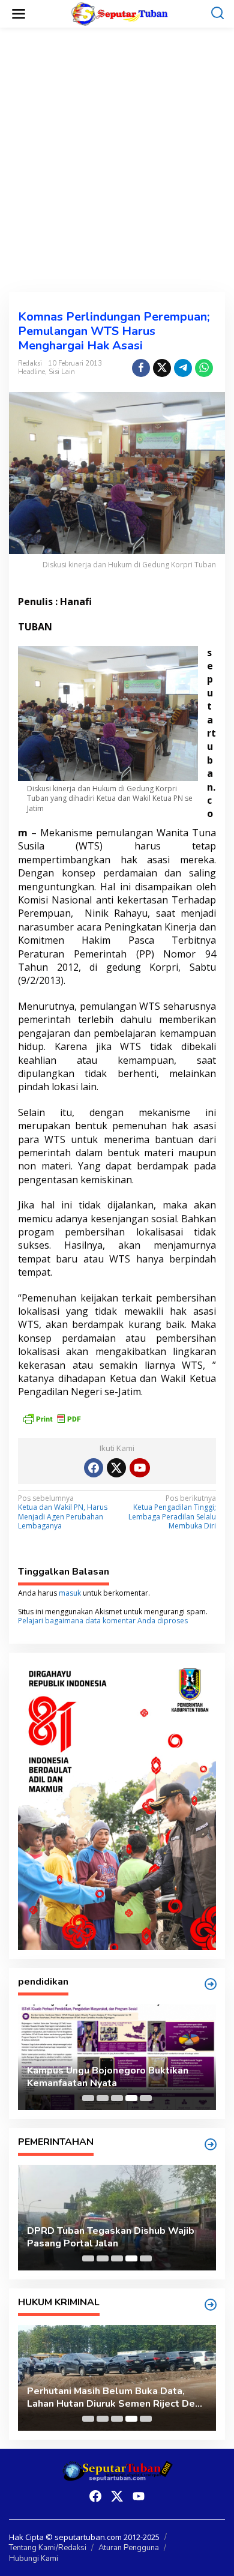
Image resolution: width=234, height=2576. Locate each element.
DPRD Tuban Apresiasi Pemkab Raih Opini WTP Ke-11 (110, 2237)
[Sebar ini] (141, 368)
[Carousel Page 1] (88, 2098)
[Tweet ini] (162, 368)
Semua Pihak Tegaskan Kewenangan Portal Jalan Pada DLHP (111, 2398)
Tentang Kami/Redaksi (48, 2548)
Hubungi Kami (34, 2559)
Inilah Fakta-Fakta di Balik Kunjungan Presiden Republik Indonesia (111, 2077)
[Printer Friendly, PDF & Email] (52, 1418)
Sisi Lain (62, 372)
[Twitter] (116, 1468)
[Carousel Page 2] (103, 2098)
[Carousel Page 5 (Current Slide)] (146, 2098)
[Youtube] (140, 1468)
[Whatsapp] (204, 368)
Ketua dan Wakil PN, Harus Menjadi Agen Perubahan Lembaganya (63, 1513)
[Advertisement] (117, 160)
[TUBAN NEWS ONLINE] (120, 13)
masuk (70, 1593)
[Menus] (19, 14)
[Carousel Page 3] (117, 2098)
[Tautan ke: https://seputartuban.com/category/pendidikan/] (211, 1984)
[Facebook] (94, 1468)
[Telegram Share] (183, 368)
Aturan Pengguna (129, 2548)
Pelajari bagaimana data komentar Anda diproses (103, 1621)
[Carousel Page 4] (131, 2098)
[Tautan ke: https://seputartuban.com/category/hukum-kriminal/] (211, 2305)
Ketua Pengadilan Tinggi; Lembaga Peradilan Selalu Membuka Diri (172, 1513)
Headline (31, 372)
